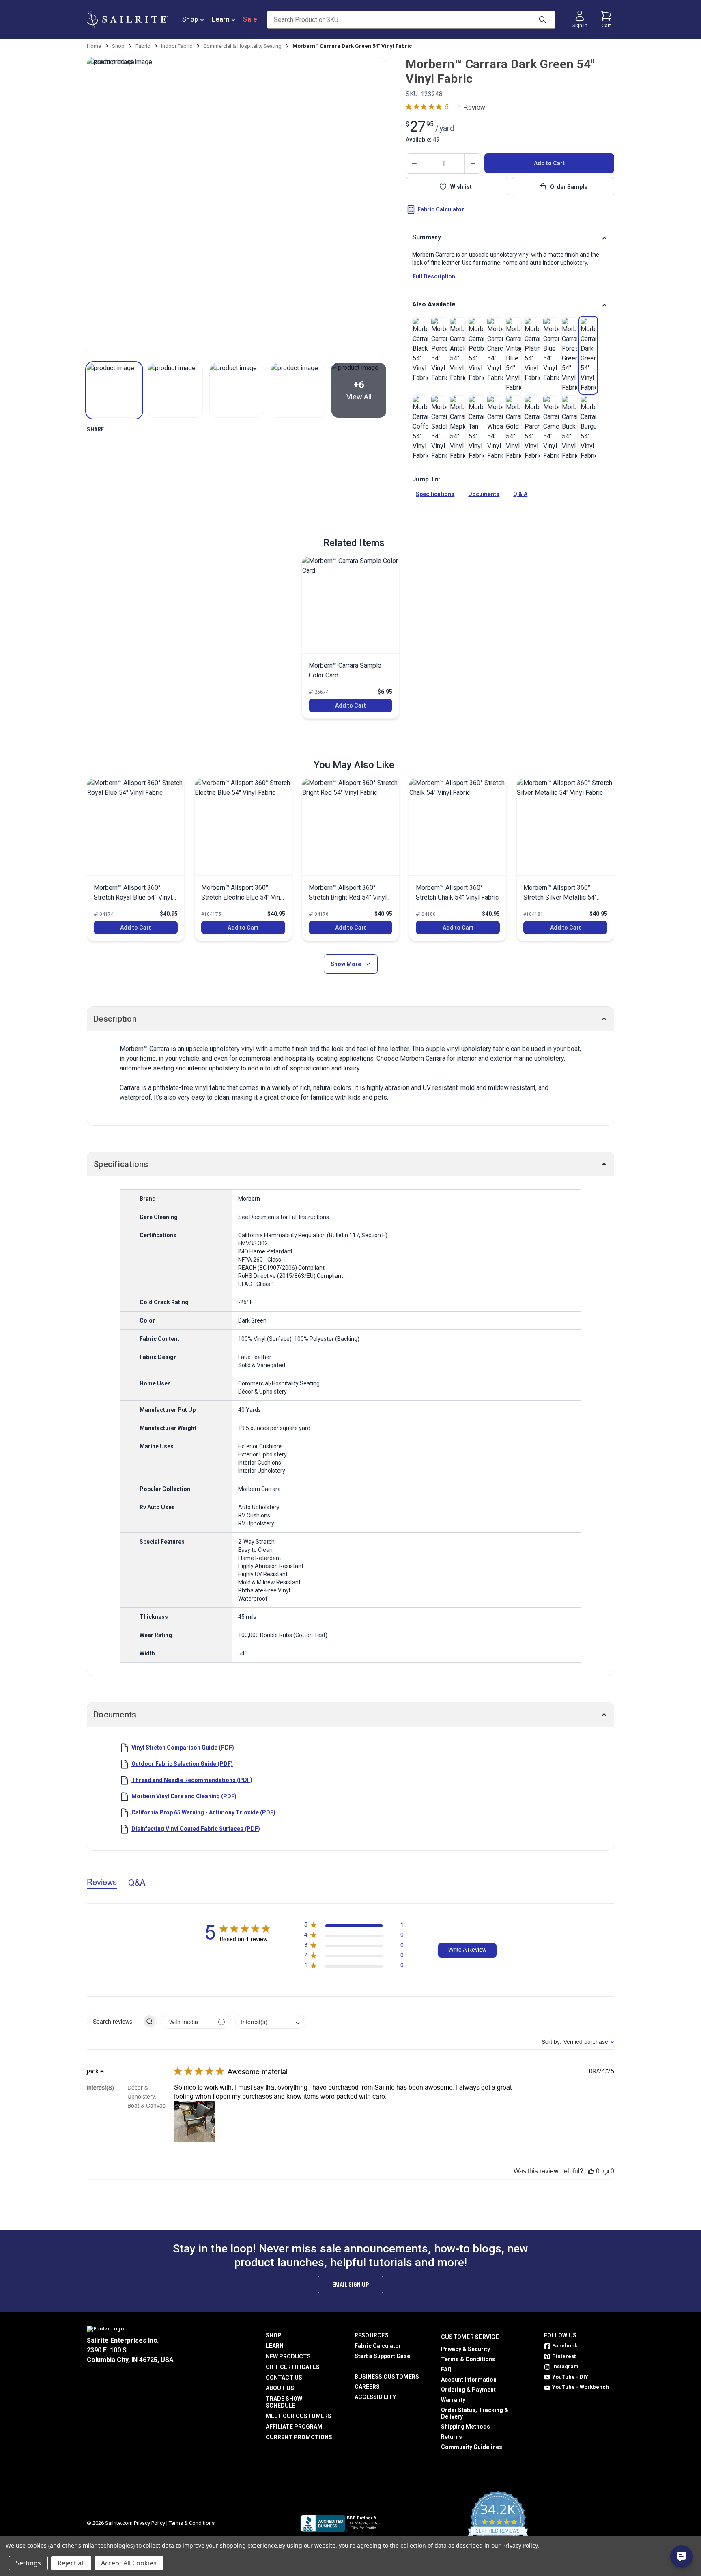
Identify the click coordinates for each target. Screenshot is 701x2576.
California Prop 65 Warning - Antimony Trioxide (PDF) (203, 1812)
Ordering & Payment (468, 2390)
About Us (280, 2388)
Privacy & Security (466, 2349)
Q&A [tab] (137, 1882)
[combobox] (270, 2022)
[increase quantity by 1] (473, 164)
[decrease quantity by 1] (414, 164)
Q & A (520, 494)
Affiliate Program (294, 2427)
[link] (420, 350)
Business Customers (387, 2377)
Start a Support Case (382, 2356)
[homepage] (127, 19)
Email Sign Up (350, 2285)
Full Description (434, 276)
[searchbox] (115, 2021)
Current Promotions (299, 2437)
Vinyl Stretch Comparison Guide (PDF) (183, 1748)
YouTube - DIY (570, 2377)
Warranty (453, 2400)
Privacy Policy (149, 2523)
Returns (452, 2437)
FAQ (446, 2369)
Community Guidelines (472, 2447)
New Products (288, 2356)
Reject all (71, 2563)
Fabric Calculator (441, 209)
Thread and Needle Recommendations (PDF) (192, 1780)
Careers (367, 2387)
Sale (250, 19)
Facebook (565, 2346)
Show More (346, 964)
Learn (221, 19)
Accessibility (375, 2397)
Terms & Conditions (468, 2359)
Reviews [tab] (102, 1882)
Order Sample (569, 187)
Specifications (435, 494)
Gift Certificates (293, 2367)
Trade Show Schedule (284, 2402)
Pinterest (564, 2356)
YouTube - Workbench (581, 2387)
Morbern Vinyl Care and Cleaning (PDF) (184, 1796)
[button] (114, 390)
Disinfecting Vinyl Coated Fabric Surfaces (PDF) (196, 1829)
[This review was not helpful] (606, 2171)
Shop (190, 19)
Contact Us (284, 2378)
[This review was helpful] (591, 2171)
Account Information (469, 2380)
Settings (28, 2563)
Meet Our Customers (299, 2416)
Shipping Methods (466, 2427)
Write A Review (467, 1950)
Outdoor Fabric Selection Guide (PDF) (182, 1764)
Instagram (565, 2366)
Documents (484, 494)
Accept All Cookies (129, 2563)
